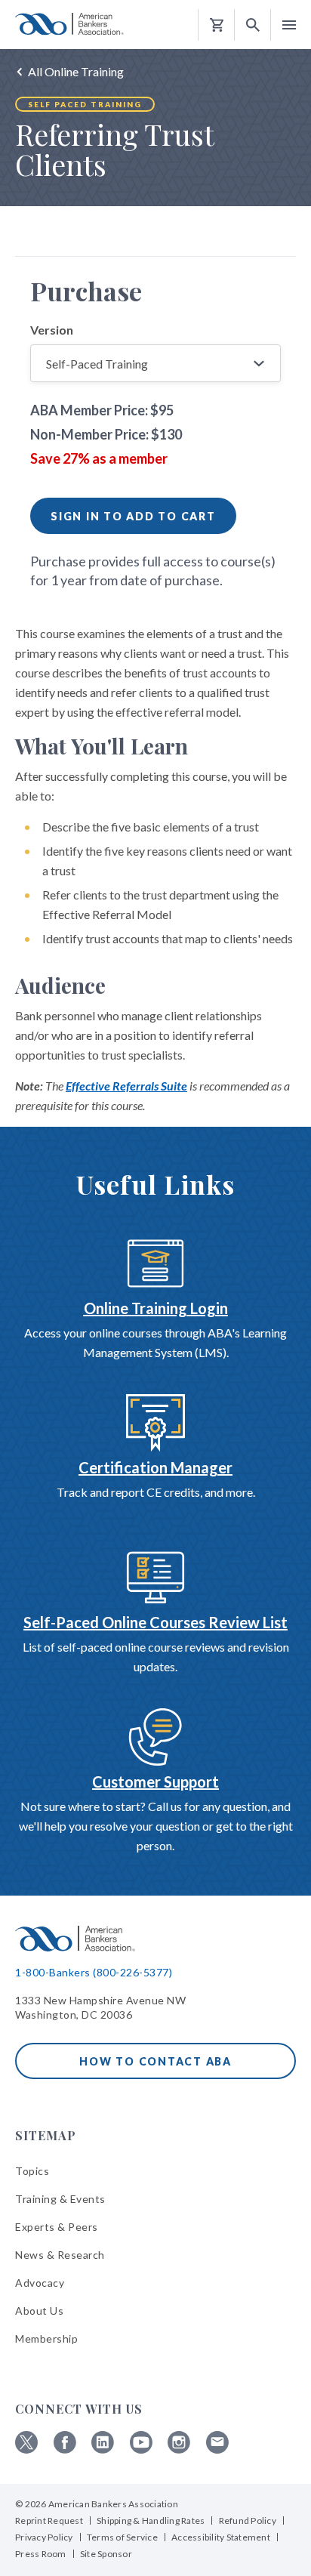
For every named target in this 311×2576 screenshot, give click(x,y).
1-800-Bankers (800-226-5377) (94, 1972)
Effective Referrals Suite (126, 1086)
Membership (46, 2338)
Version (52, 330)
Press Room (41, 2554)
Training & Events (60, 2199)
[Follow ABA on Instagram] (179, 2450)
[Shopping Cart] (217, 25)
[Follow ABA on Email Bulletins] (217, 2450)
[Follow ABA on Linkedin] (103, 2450)
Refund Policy (248, 2520)
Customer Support (155, 1782)
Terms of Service (122, 2537)
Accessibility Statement (221, 2537)
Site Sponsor (106, 2554)
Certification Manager (155, 1467)
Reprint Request (49, 2520)
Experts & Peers (57, 2227)
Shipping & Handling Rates (151, 2520)
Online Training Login (156, 1308)
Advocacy (40, 2283)
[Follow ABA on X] (26, 2450)
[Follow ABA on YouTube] (141, 2450)
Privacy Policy (44, 2537)
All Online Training (76, 71)
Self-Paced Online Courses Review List (155, 1622)
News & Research (60, 2255)
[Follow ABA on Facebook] (65, 2450)
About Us (39, 2311)
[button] (253, 25)
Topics (32, 2171)
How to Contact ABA (155, 2061)
